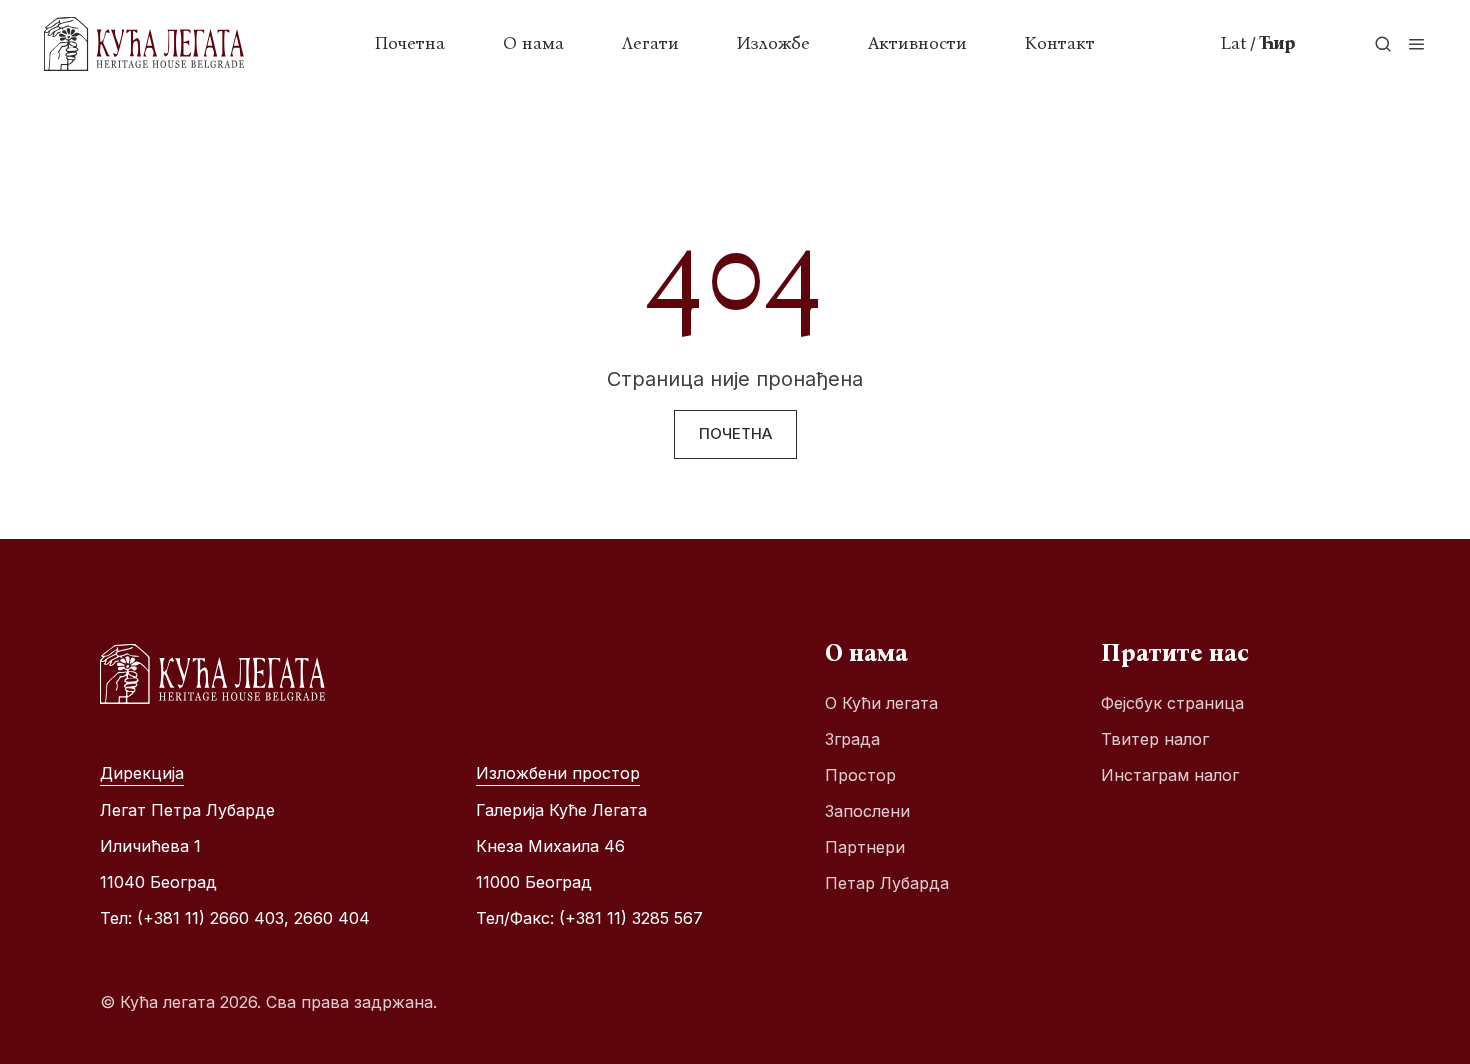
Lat (1234, 43)
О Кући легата (881, 703)
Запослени (867, 811)
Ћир (1277, 43)
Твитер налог (1155, 739)
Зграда (852, 739)
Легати (650, 43)
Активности (917, 43)
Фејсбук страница (1172, 703)
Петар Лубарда (887, 883)
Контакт (1060, 43)
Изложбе (773, 43)
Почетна (410, 43)
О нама (533, 43)
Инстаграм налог (1170, 775)
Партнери (865, 847)
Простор (860, 775)
